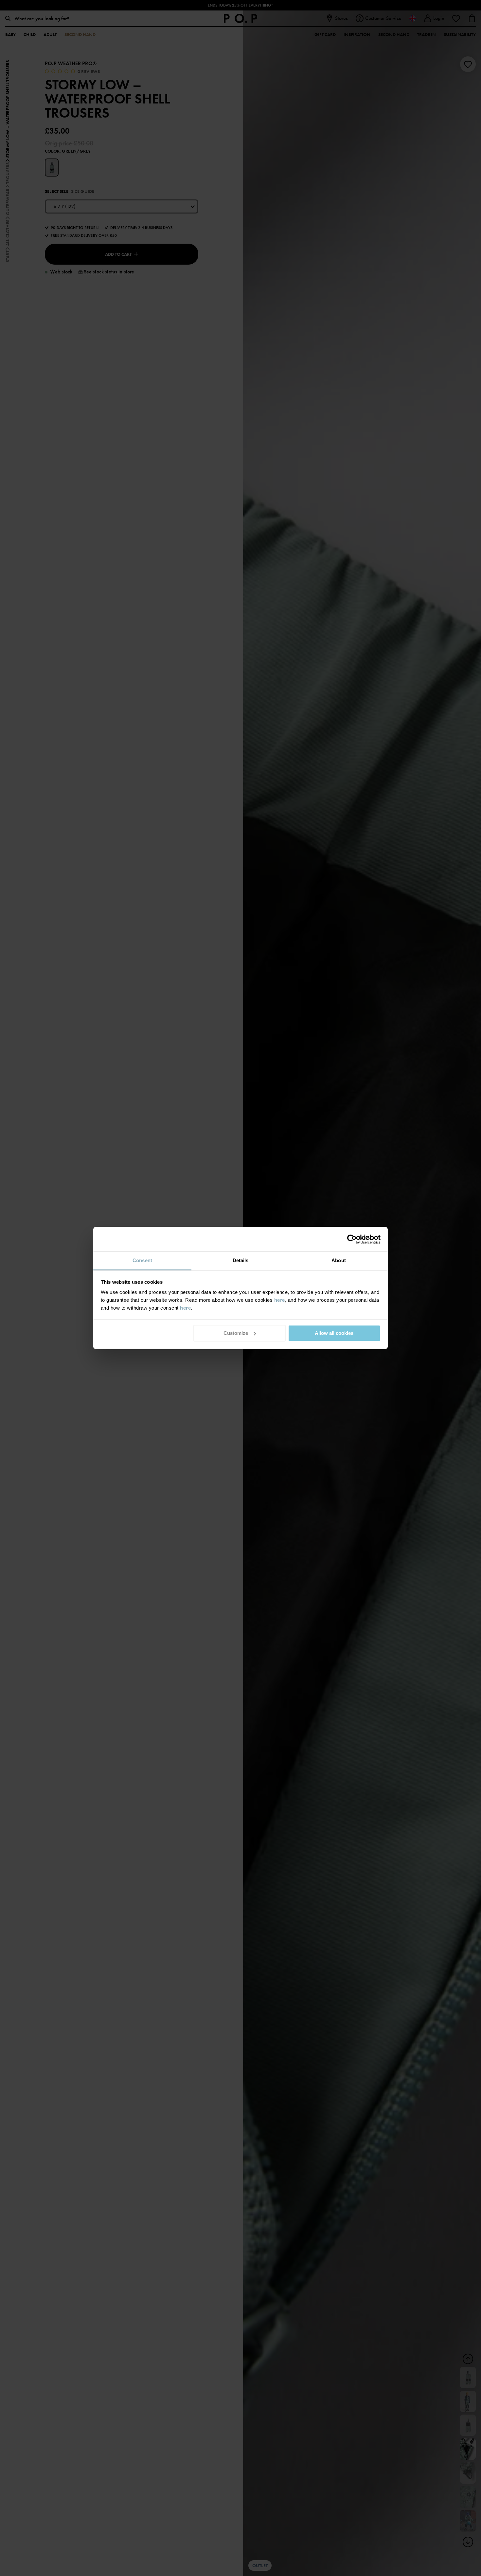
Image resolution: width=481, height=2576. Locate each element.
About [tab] (339, 1260)
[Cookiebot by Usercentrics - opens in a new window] (352, 1239)
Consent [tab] (142, 1260)
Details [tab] (241, 1260)
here (280, 1300)
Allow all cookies (334, 1333)
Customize (236, 1333)
